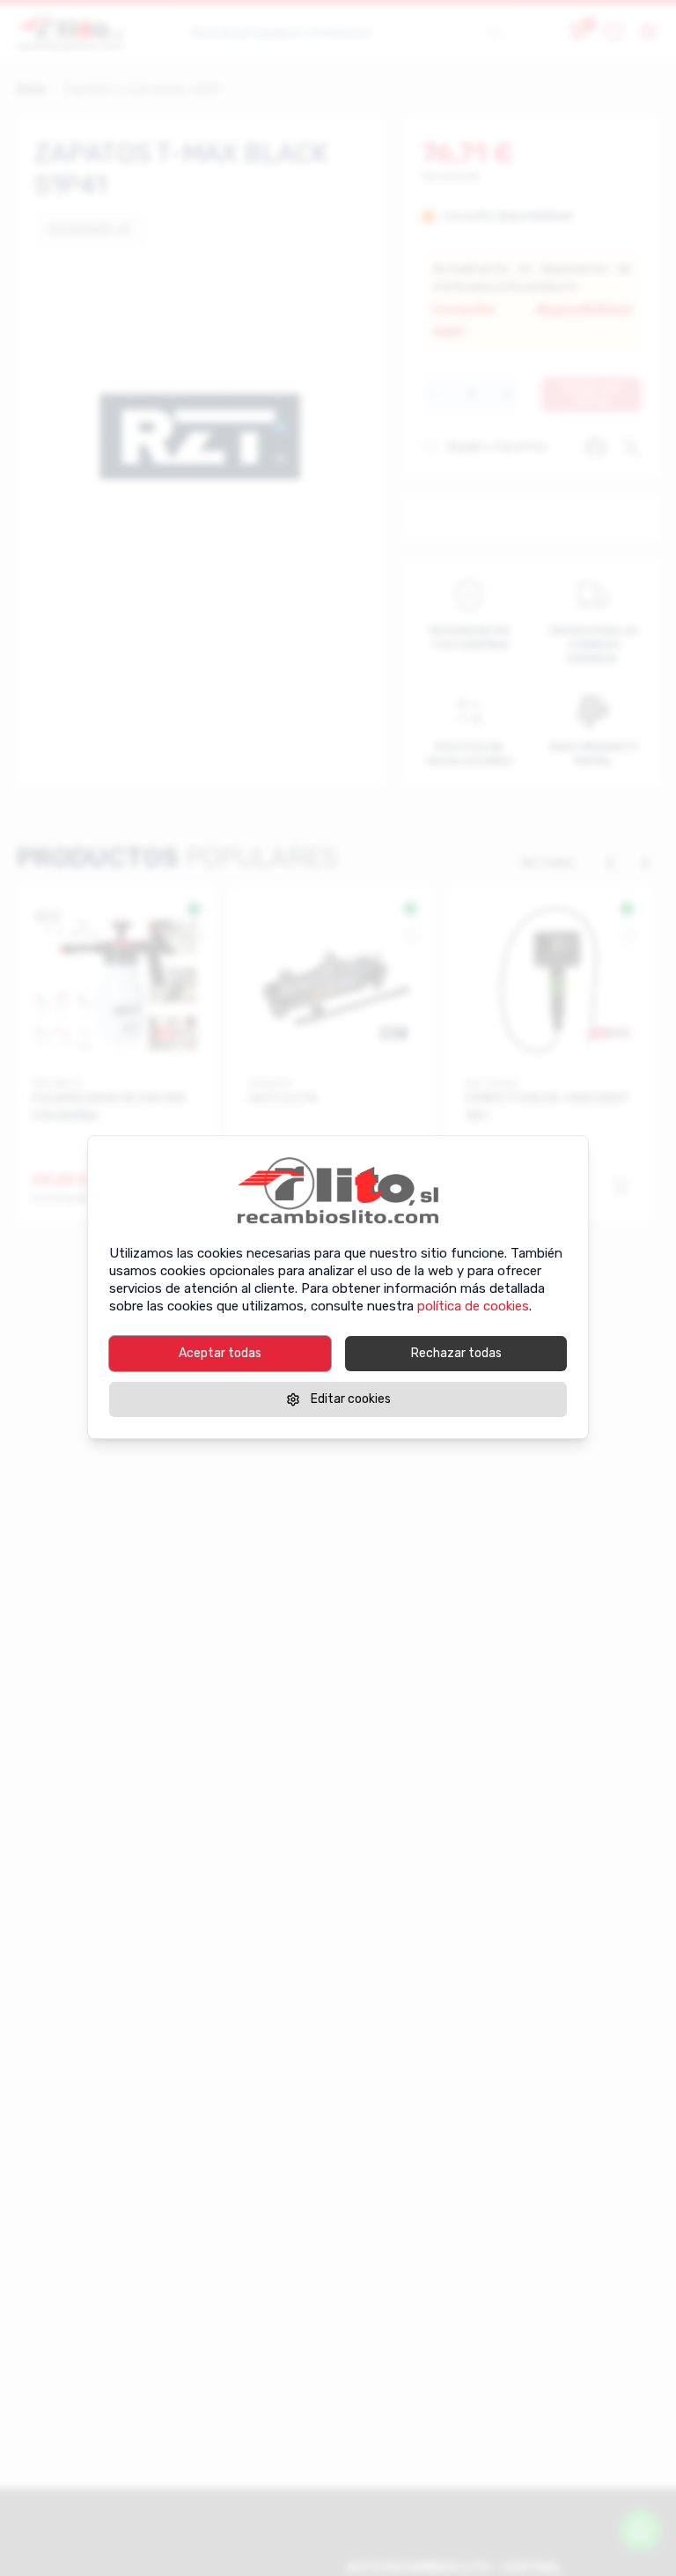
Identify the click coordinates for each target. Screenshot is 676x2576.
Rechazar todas (456, 1353)
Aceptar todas (220, 1353)
